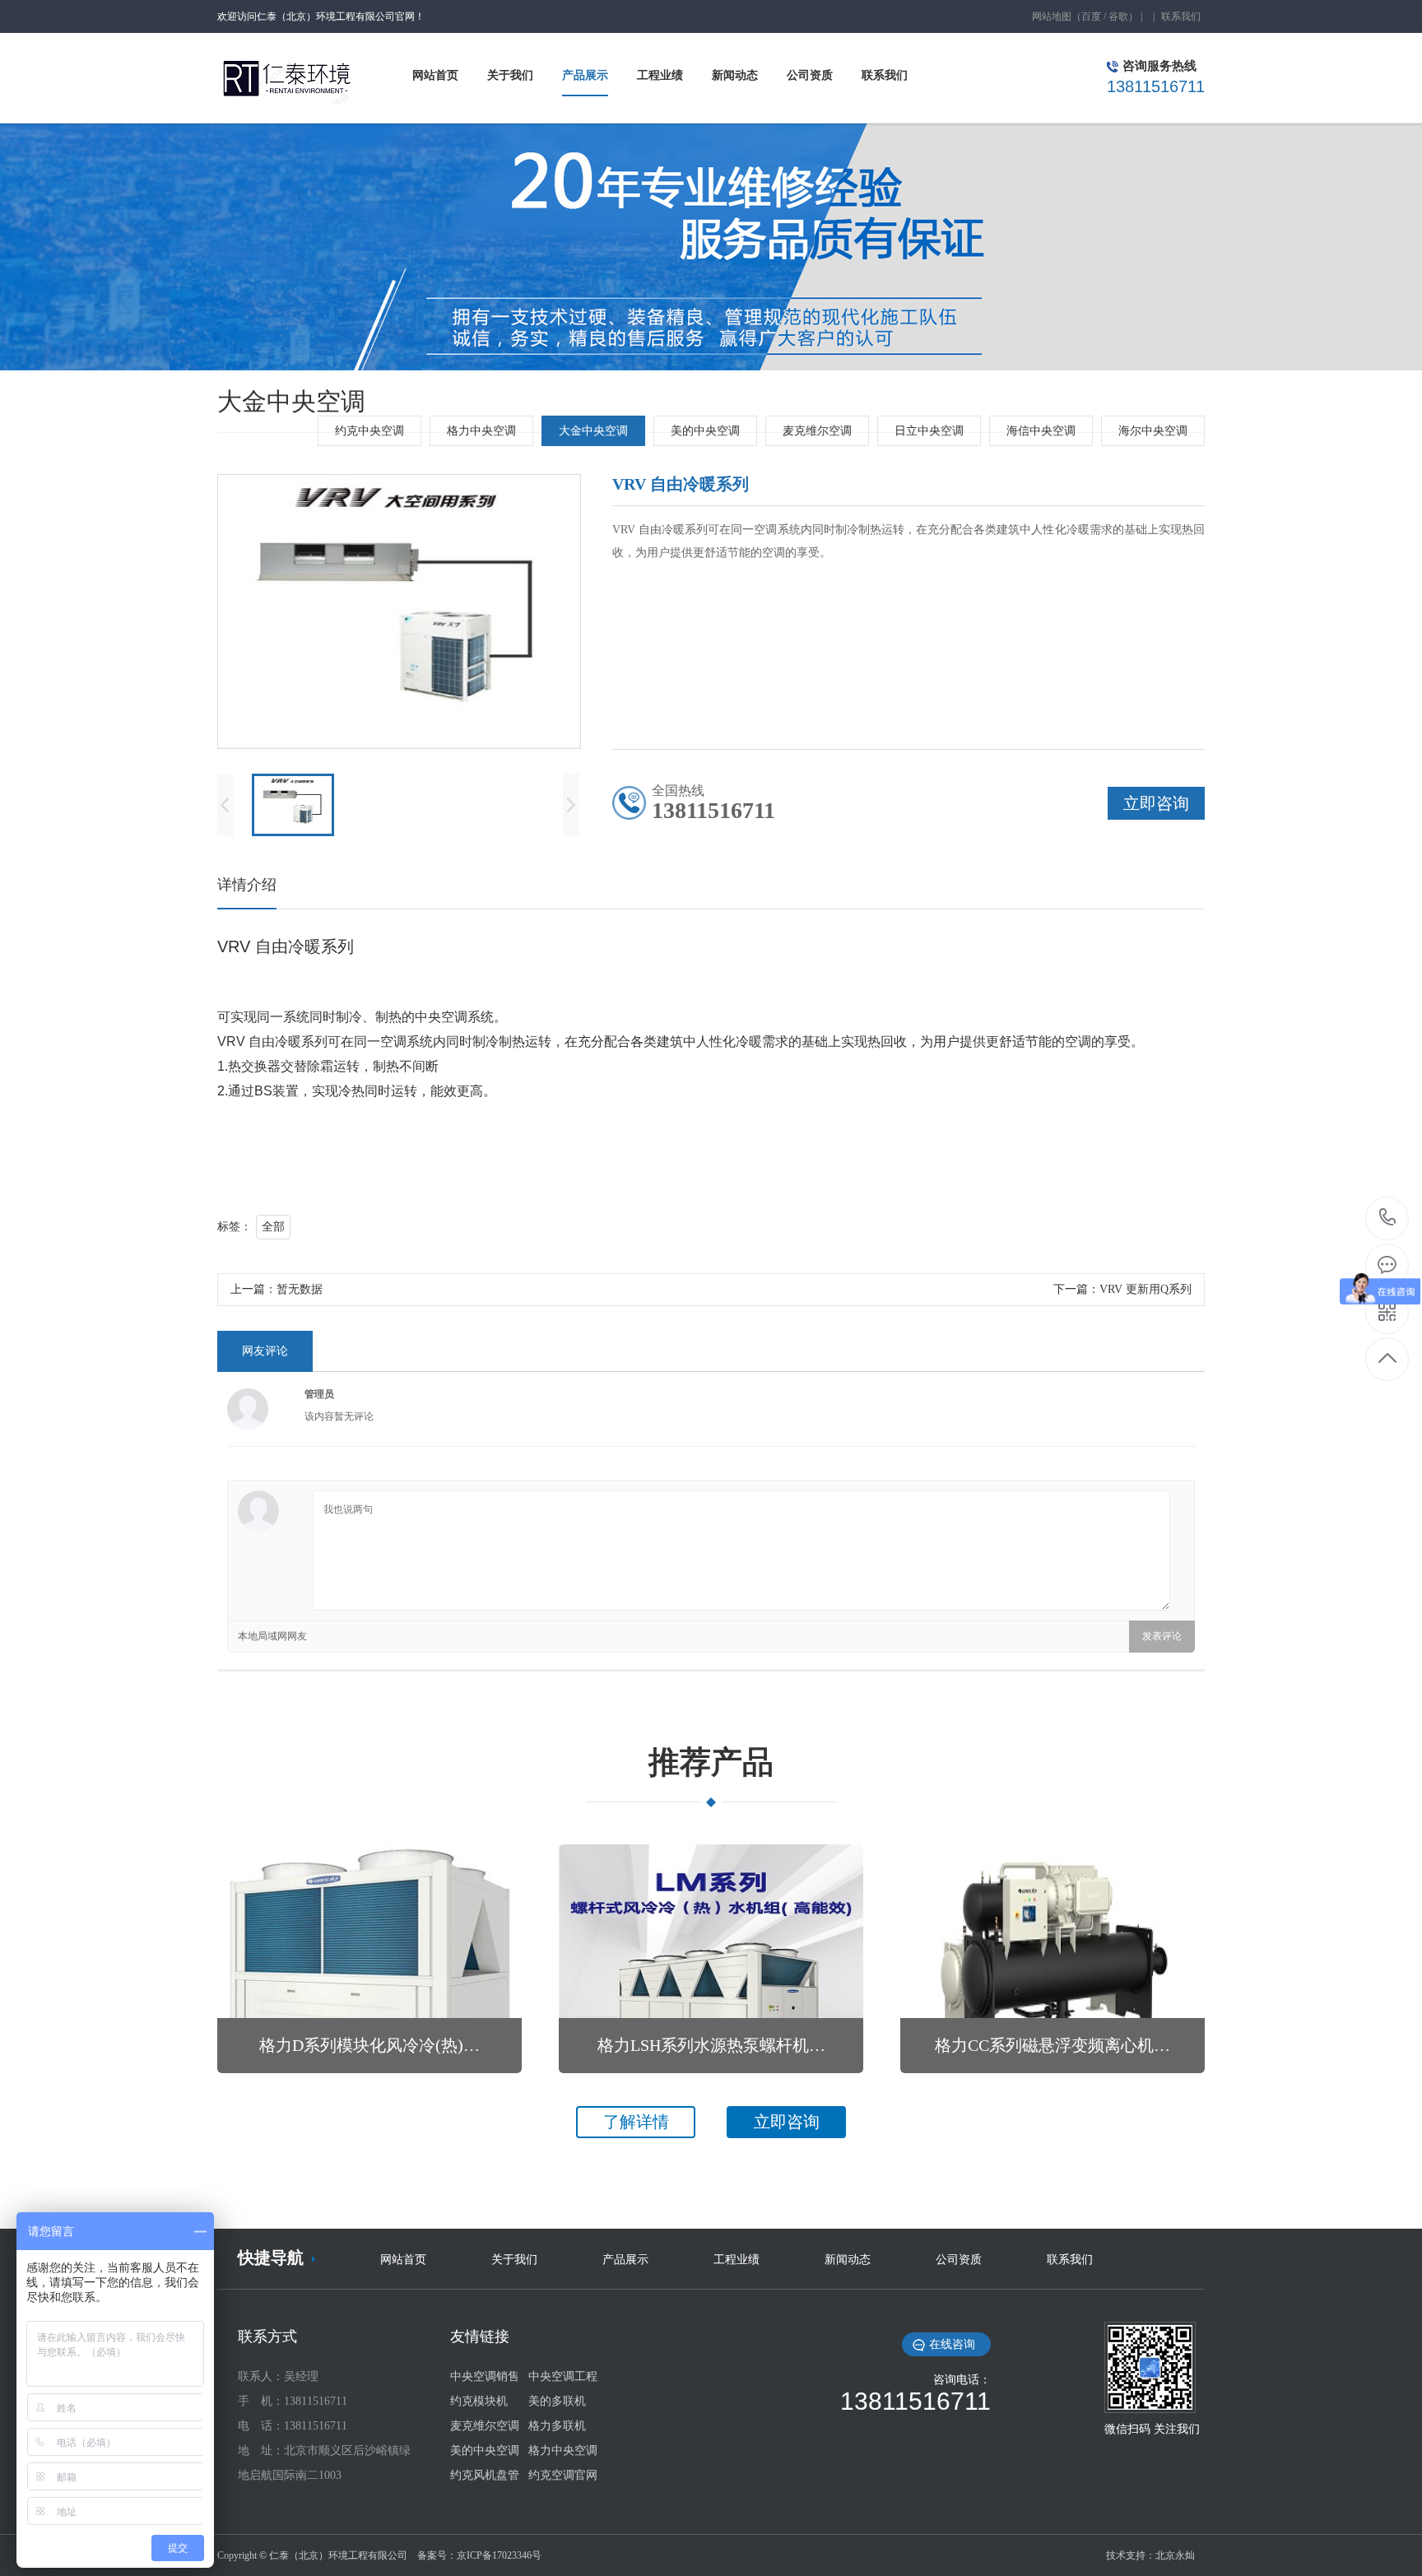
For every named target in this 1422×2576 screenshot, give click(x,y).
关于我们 (514, 2260)
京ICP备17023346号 (499, 2555)
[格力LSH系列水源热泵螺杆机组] (711, 1959)
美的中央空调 (705, 431)
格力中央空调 (481, 431)
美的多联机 (557, 2401)
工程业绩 (737, 2260)
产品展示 (625, 2260)
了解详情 (636, 2122)
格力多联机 (557, 2426)
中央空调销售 (485, 2376)
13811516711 (1388, 1218)
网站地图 (1052, 16)
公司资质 (959, 2260)
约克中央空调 (369, 431)
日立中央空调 (929, 431)
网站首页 (403, 2260)
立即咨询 (787, 2122)
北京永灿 (1175, 2555)
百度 (1091, 16)
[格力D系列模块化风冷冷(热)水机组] (369, 1959)
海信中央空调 (1041, 431)
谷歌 (1118, 16)
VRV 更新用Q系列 (1145, 1289)
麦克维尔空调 (817, 431)
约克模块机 (479, 2401)
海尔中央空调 (1153, 431)
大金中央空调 (593, 431)
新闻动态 (848, 2260)
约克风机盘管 (485, 2475)
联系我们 (1181, 16)
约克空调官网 (563, 2475)
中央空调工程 (563, 2376)
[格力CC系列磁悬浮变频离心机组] (1053, 1959)
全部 (273, 1227)
